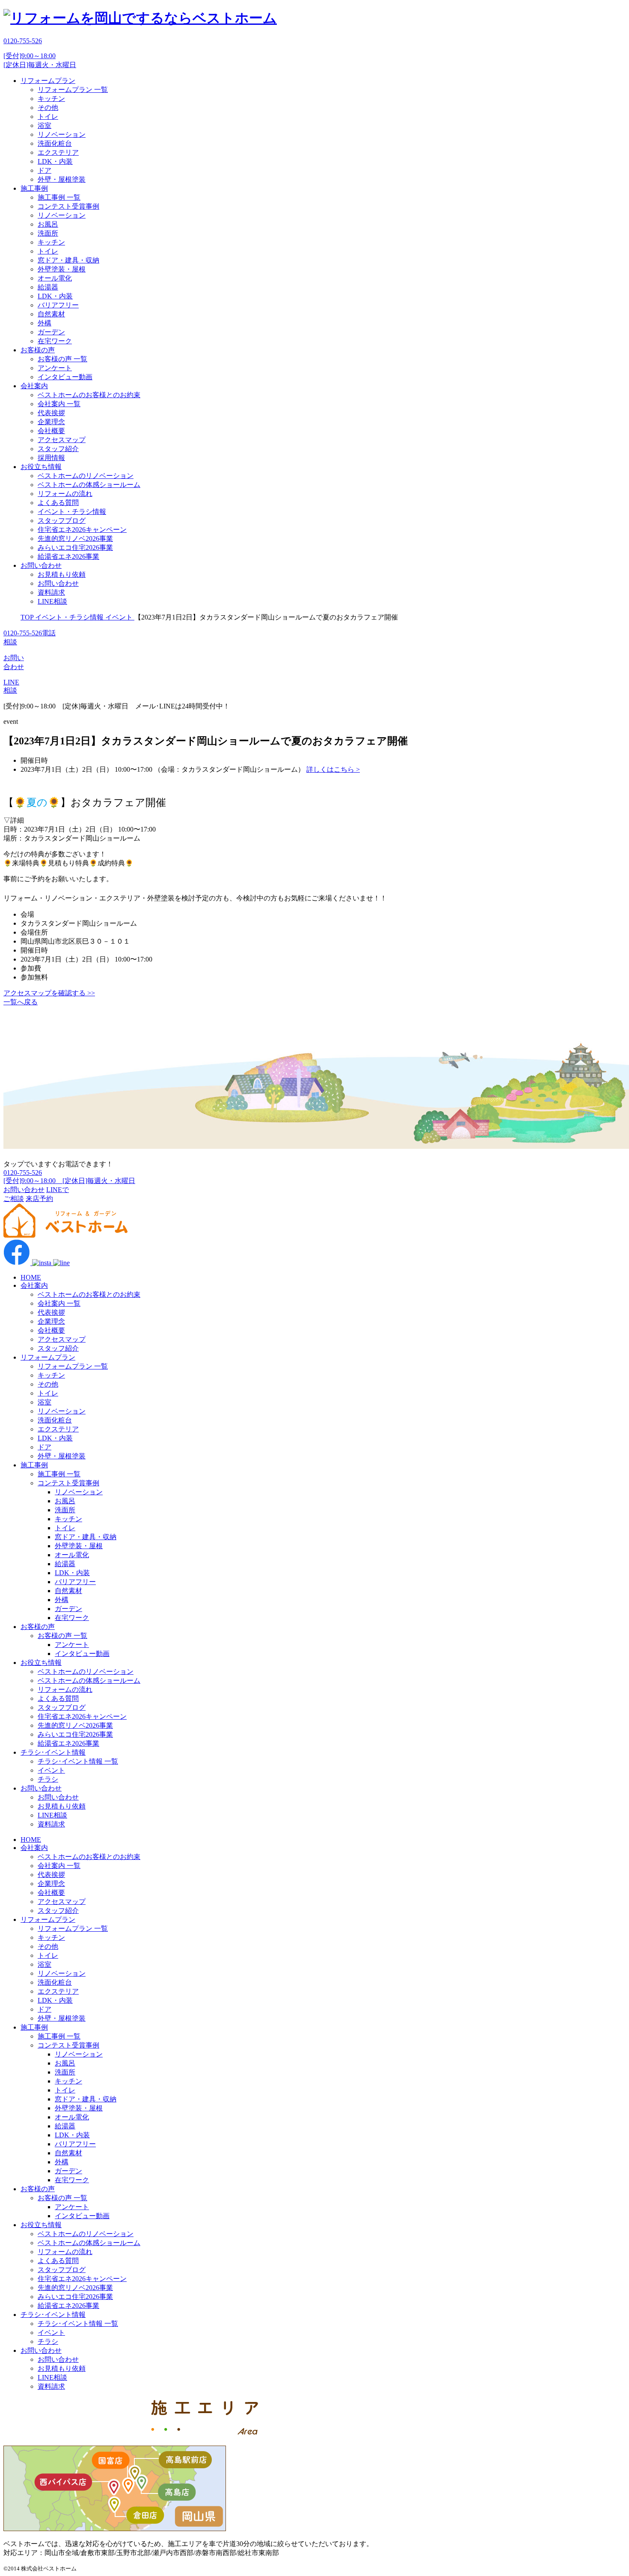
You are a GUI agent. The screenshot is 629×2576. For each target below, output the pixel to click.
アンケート (55, 368)
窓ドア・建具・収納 (68, 260)
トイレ (48, 117)
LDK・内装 (55, 161)
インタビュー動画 (65, 377)
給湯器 (48, 287)
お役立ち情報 (41, 467)
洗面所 (48, 233)
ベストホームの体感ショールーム (89, 485)
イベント (51, 1770)
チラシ (48, 1779)
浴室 (45, 125)
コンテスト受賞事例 (68, 206)
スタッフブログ (62, 521)
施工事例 (34, 188)
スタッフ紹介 (58, 449)
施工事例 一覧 (59, 197)
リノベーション (62, 134)
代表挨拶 (51, 413)
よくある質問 (58, 503)
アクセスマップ (62, 440)
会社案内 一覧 (59, 404)
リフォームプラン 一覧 (73, 90)
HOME (31, 1277)
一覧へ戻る (21, 1002)
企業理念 (51, 422)
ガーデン (51, 332)
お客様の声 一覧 (62, 359)
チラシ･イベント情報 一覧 (78, 1761)
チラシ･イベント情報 (53, 1752)
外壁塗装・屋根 (62, 269)
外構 (45, 323)
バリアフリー (58, 305)
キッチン (51, 99)
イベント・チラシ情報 (72, 512)
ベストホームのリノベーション (86, 476)
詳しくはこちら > (333, 769)
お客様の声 (38, 350)
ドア (45, 170)
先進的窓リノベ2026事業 (75, 539)
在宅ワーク (55, 341)
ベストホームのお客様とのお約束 (89, 395)
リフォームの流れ (65, 494)
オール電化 (55, 278)
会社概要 (51, 431)
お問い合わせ (41, 565)
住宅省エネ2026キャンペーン (82, 530)
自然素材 (51, 314)
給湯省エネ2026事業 (68, 556)
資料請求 (51, 592)
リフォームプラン (48, 81)
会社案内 (34, 386)
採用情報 (51, 458)
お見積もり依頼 (62, 574)
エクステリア (58, 152)
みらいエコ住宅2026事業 (75, 547)
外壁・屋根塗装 (62, 179)
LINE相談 (52, 601)
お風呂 (48, 224)
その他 (48, 108)
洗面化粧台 (55, 143)
